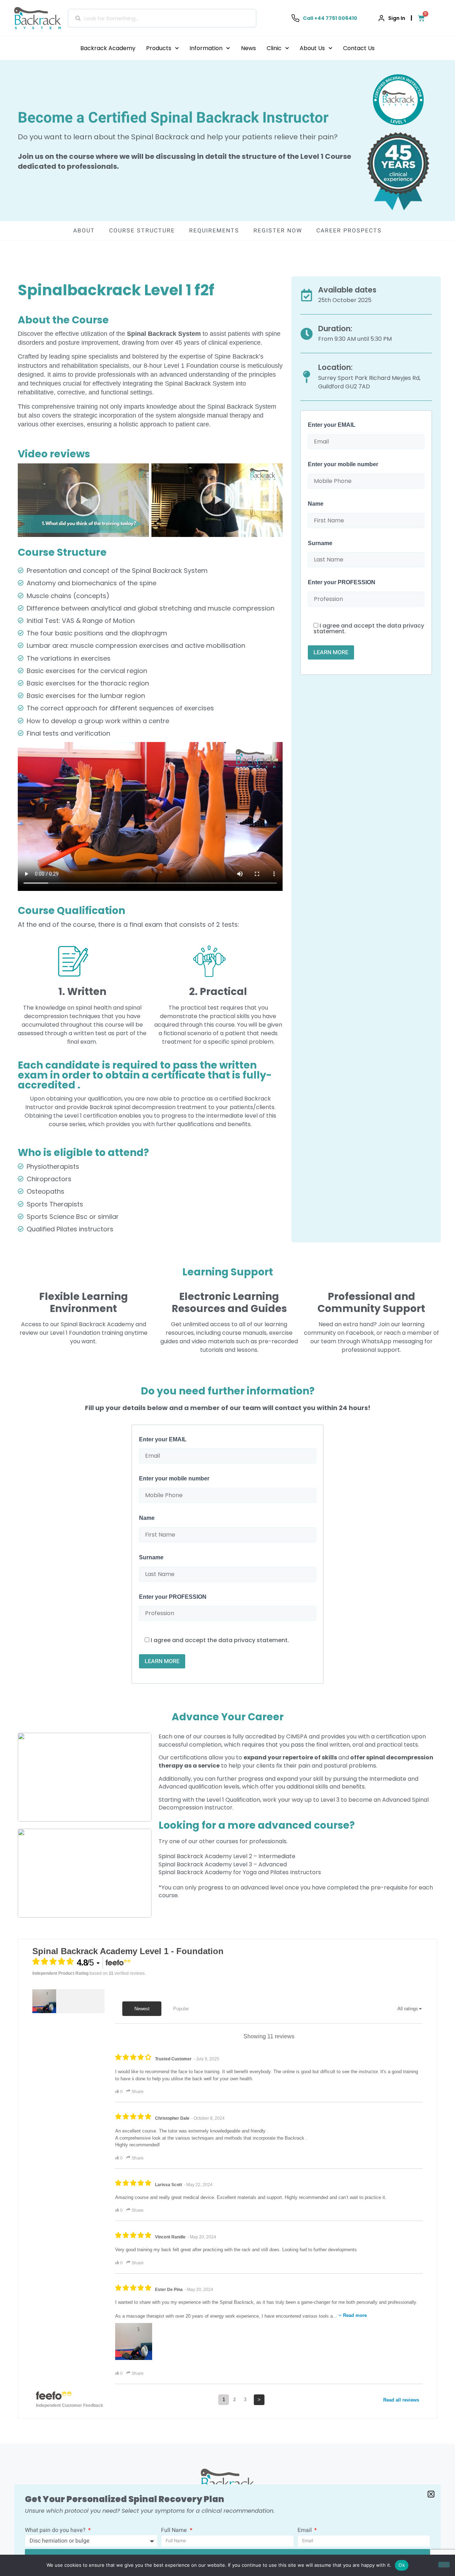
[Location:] (307, 377)
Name (316, 504)
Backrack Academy (108, 48)
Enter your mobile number (343, 464)
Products (159, 48)
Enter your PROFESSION (342, 582)
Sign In (397, 18)
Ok (402, 2565)
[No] (444, 2565)
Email (305, 2531)
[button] (83, 500)
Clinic (274, 48)
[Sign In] (381, 18)
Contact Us (359, 48)
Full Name (175, 2531)
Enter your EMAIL (332, 425)
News (248, 48)
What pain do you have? (56, 2531)
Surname (320, 543)
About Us (312, 48)
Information (206, 48)
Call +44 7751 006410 (330, 18)
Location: (335, 367)
